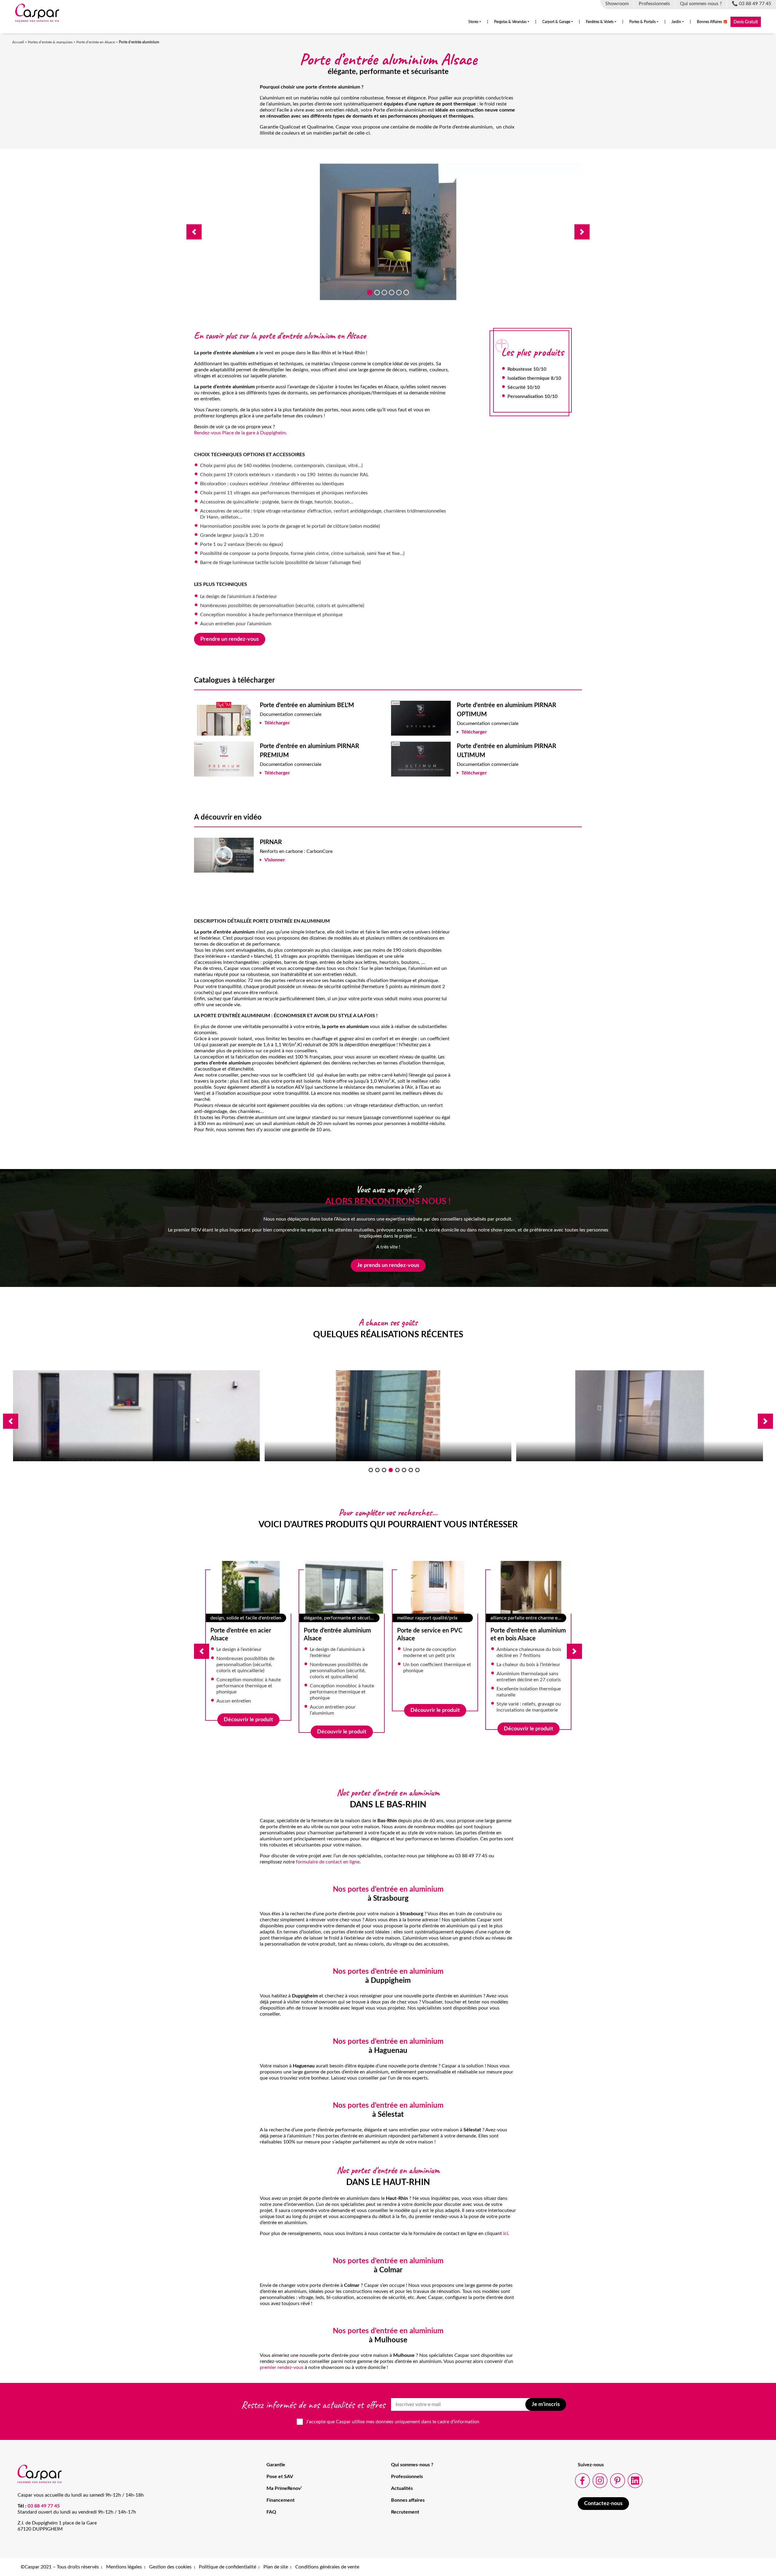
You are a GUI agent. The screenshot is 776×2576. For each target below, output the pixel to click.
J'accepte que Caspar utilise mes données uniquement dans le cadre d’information (393, 2422)
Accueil (18, 42)
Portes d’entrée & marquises (50, 42)
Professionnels (407, 2477)
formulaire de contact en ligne (328, 1862)
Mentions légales (124, 2567)
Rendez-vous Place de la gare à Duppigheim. (241, 433)
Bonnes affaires (408, 2500)
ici (506, 2234)
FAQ (271, 2512)
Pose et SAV (280, 2477)
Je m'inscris (546, 2404)
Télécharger (277, 723)
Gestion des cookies (170, 2567)
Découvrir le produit (248, 1710)
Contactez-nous (603, 2504)
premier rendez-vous (282, 2367)
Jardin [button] (676, 22)
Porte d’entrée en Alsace (96, 42)
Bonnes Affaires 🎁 (712, 22)
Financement (281, 2500)
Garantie (276, 2465)
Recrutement (405, 2512)
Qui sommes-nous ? (412, 2465)
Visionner (275, 860)
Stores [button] (473, 22)
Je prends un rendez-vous (388, 1265)
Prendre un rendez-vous (230, 639)
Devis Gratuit (746, 22)
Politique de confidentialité (227, 2567)
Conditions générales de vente (327, 2567)
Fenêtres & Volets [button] (600, 22)
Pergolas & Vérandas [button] (510, 22)
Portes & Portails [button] (642, 22)
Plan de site (276, 2567)
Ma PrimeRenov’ (284, 2488)
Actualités (402, 2488)
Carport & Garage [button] (556, 22)
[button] (194, 232)
